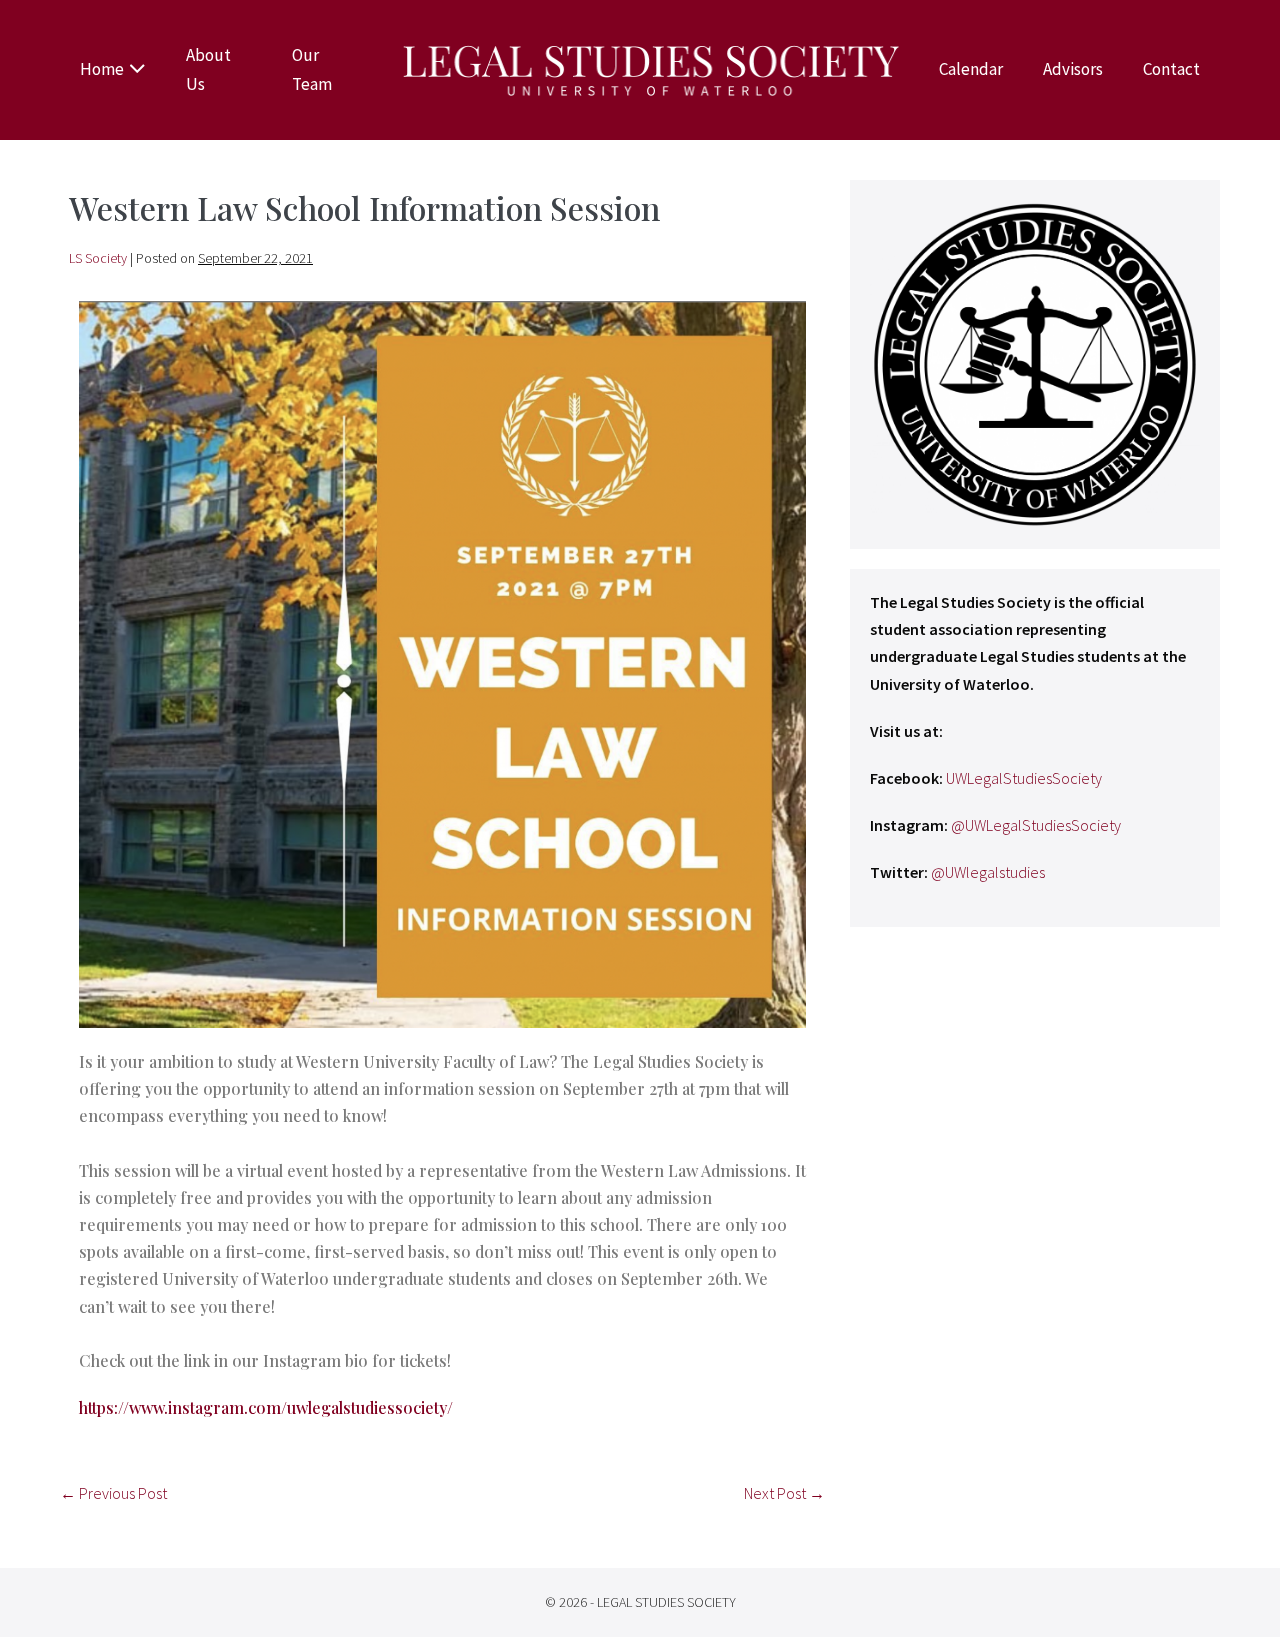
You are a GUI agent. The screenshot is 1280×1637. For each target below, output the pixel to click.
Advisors (1073, 69)
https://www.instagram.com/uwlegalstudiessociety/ (266, 1407)
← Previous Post (113, 1493)
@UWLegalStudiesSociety (1036, 825)
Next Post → (784, 1493)
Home (102, 69)
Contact (1171, 69)
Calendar (971, 69)
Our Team (312, 69)
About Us (208, 69)
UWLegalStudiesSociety (1024, 778)
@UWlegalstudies (988, 872)
